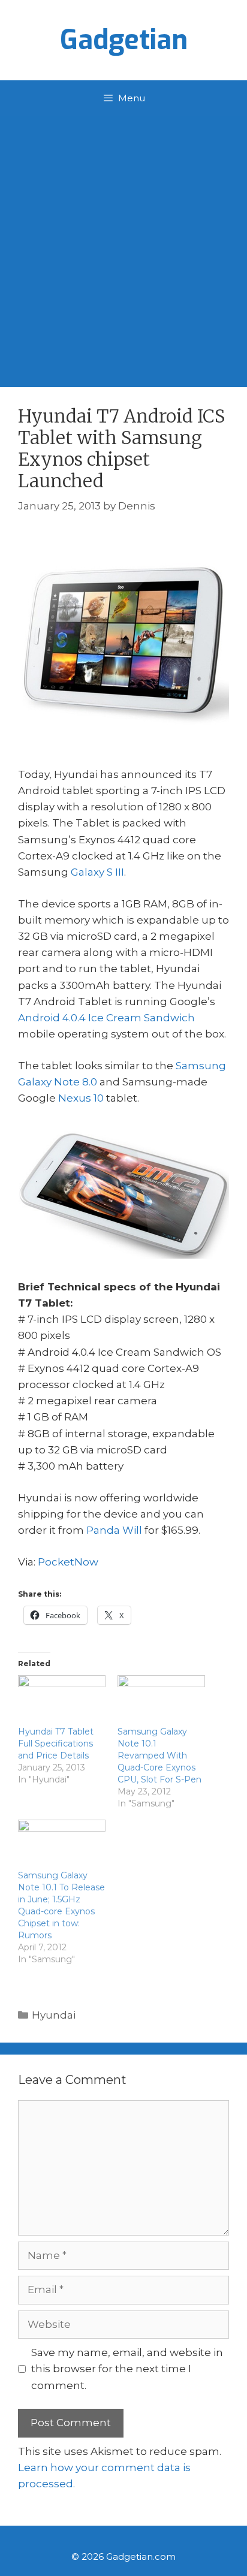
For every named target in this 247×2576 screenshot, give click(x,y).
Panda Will (114, 1530)
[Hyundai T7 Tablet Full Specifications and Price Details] (62, 1700)
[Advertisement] (123, 246)
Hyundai (54, 2015)
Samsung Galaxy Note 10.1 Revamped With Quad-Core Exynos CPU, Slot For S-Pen (159, 1755)
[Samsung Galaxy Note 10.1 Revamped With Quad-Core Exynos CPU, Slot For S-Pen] (161, 1700)
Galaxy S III (97, 872)
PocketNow (68, 1562)
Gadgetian (124, 40)
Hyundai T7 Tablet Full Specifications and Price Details (56, 1744)
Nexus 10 (81, 1098)
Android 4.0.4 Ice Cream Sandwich (106, 1018)
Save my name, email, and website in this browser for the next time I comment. (127, 2369)
